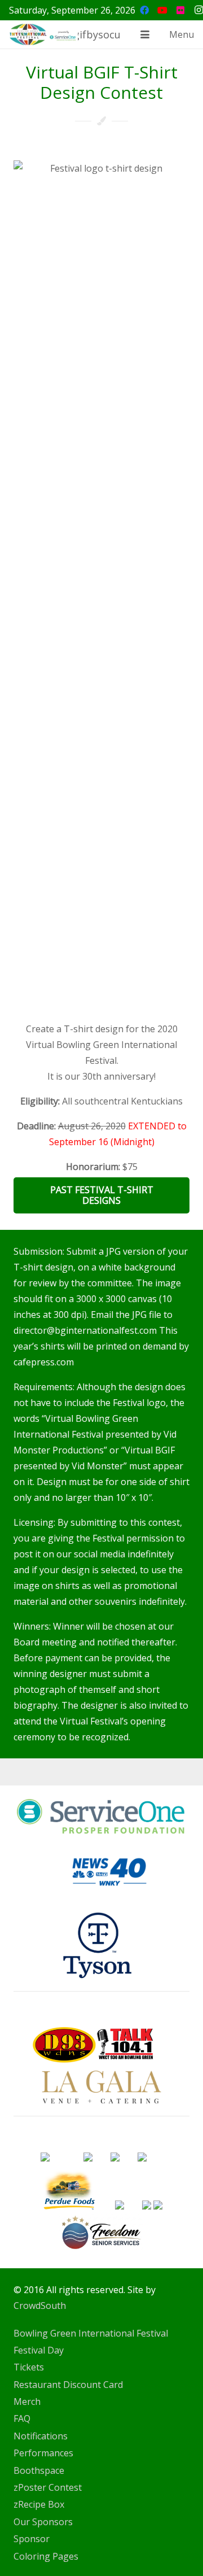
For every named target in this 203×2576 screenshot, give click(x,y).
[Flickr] (180, 10)
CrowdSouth (40, 2306)
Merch (27, 2402)
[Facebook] (144, 10)
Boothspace (39, 2470)
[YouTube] (162, 10)
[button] (145, 34)
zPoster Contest (48, 2487)
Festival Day (39, 2350)
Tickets (29, 2367)
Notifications (41, 2436)
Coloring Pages (46, 2556)
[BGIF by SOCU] (43, 34)
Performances (43, 2453)
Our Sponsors (43, 2522)
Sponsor (32, 2539)
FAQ (22, 2418)
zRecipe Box (39, 2504)
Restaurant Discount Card (68, 2385)
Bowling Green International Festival (91, 2333)
